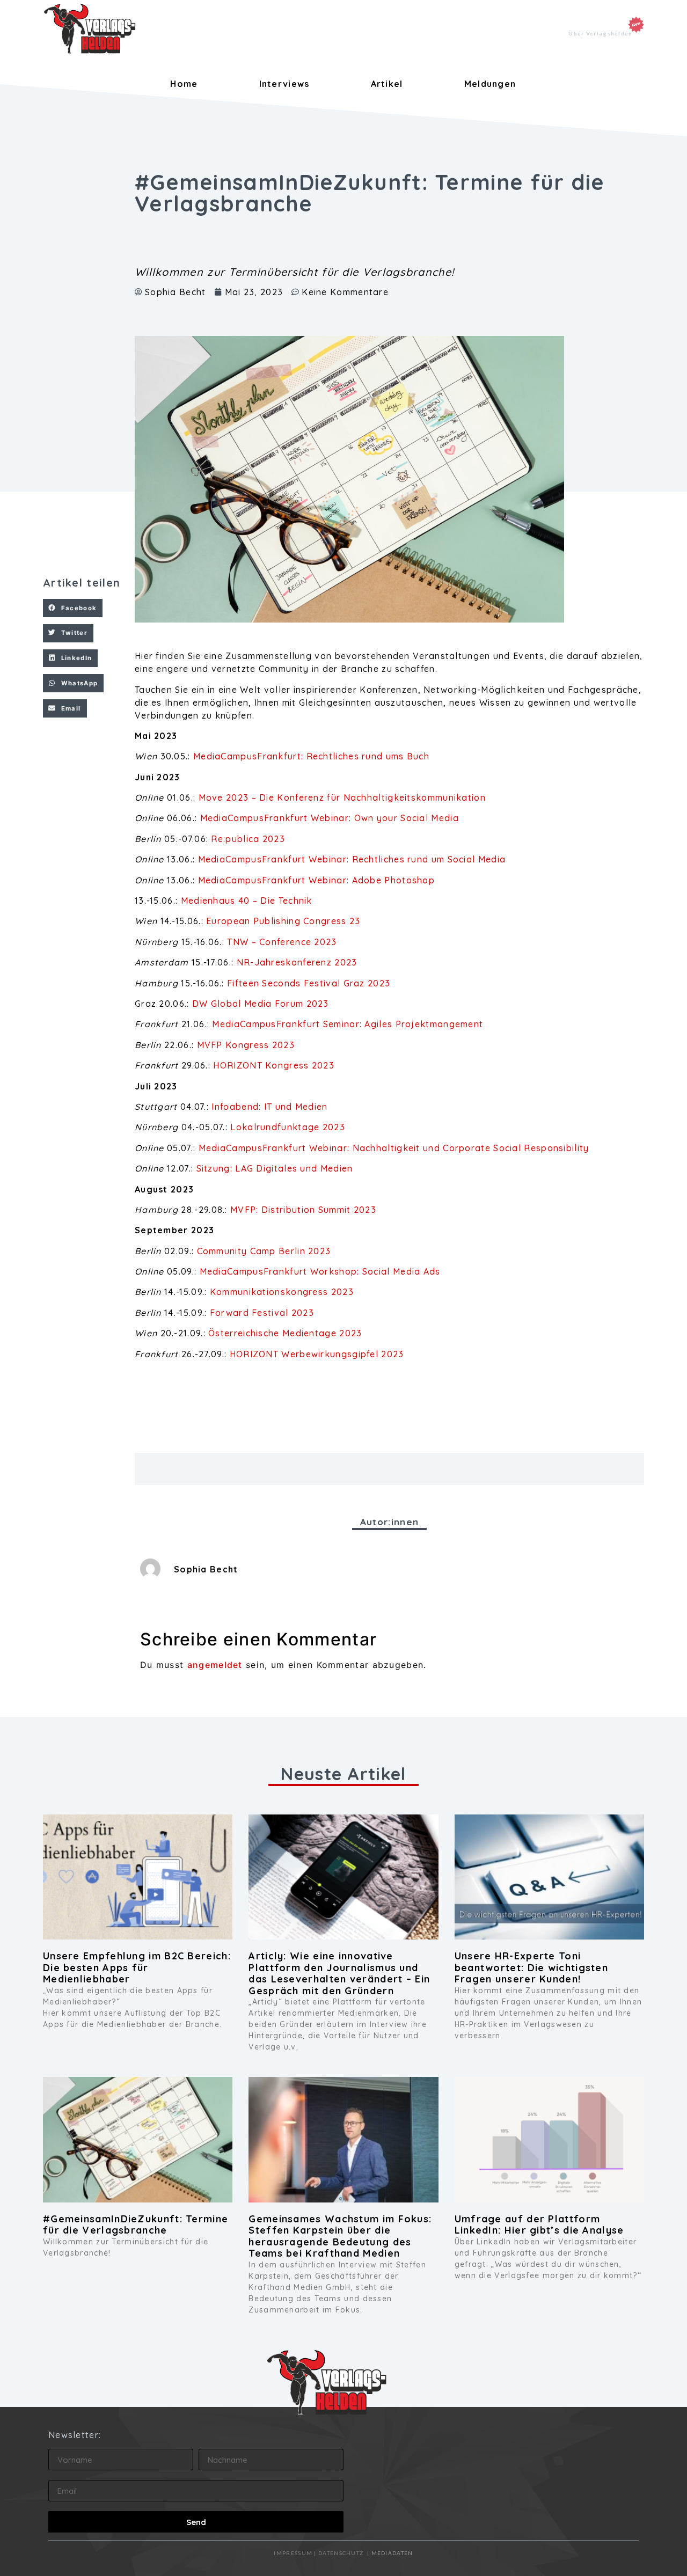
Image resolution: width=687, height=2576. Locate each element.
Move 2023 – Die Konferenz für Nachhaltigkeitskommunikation (341, 797)
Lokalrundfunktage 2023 (288, 1127)
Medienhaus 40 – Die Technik (247, 901)
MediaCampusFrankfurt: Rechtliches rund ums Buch (311, 756)
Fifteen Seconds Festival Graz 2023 (309, 983)
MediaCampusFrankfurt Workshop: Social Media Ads (320, 1271)
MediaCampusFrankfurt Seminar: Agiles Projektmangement (348, 1024)
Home (184, 84)
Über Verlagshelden (600, 33)
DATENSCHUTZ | (345, 2553)
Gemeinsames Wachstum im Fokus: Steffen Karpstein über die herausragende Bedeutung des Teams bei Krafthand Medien (340, 2236)
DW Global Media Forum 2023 (261, 1004)
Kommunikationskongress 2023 (282, 1292)
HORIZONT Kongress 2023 (274, 1065)
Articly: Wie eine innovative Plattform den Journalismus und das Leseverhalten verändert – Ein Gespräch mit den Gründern (339, 1973)
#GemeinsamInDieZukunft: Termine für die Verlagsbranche (136, 2225)
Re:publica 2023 (248, 839)
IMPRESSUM (293, 2553)
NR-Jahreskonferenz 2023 (297, 962)
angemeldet (215, 1665)
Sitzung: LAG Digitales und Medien (275, 1168)
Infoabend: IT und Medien (269, 1107)
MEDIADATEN (392, 2553)
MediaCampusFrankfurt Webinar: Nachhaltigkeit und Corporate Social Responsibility (394, 1148)
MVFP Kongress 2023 (246, 1045)
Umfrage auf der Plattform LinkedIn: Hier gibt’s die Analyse (539, 2225)
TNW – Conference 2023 (282, 942)
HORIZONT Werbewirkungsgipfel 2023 (317, 1354)
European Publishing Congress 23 (285, 921)
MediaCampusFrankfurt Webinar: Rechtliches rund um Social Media (350, 859)
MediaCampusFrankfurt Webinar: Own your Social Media (330, 818)
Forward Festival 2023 (262, 1313)
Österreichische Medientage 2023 (285, 1333)
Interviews (284, 84)
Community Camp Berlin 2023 (264, 1251)
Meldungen (490, 84)
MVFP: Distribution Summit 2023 (303, 1210)
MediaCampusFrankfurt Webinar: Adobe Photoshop (315, 880)
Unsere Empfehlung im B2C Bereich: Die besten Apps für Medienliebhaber (137, 1967)
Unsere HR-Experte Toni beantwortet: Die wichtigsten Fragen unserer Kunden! (531, 1967)
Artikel (387, 84)
